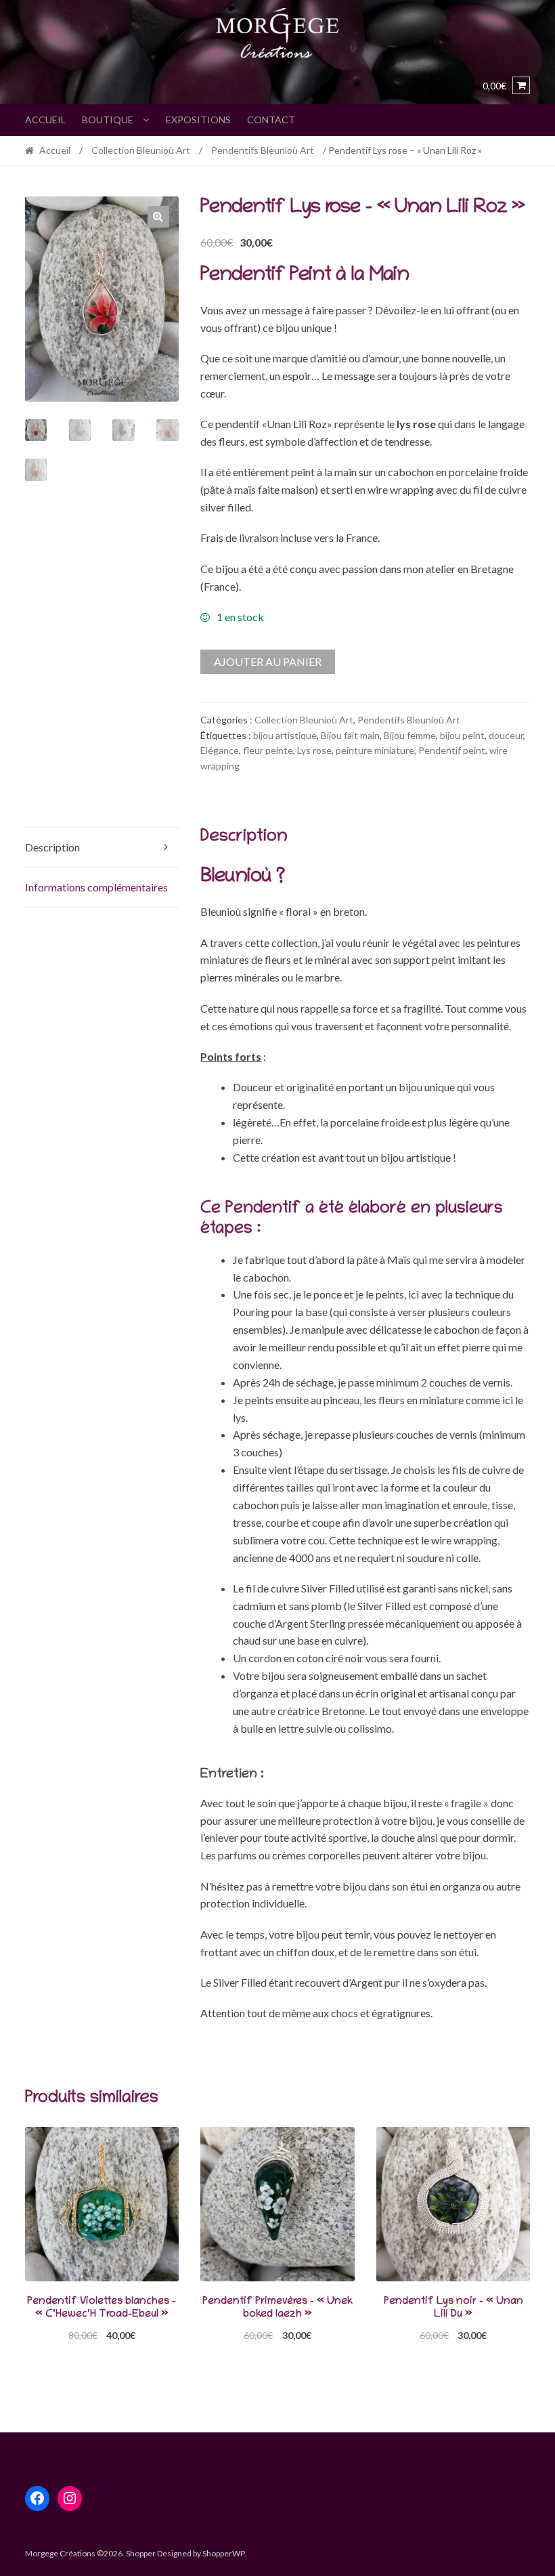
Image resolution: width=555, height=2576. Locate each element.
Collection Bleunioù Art (141, 150)
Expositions (198, 120)
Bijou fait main (350, 735)
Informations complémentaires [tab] (96, 887)
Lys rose (314, 750)
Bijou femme (410, 735)
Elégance (220, 750)
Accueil (45, 120)
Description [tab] (52, 847)
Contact (271, 120)
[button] (158, 217)
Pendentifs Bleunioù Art (263, 150)
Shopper (141, 2553)
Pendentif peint (452, 750)
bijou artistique (285, 735)
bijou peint (462, 735)
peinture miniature (375, 750)
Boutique (108, 120)
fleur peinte (268, 750)
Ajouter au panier (268, 661)
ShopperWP (223, 2553)
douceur (506, 735)
